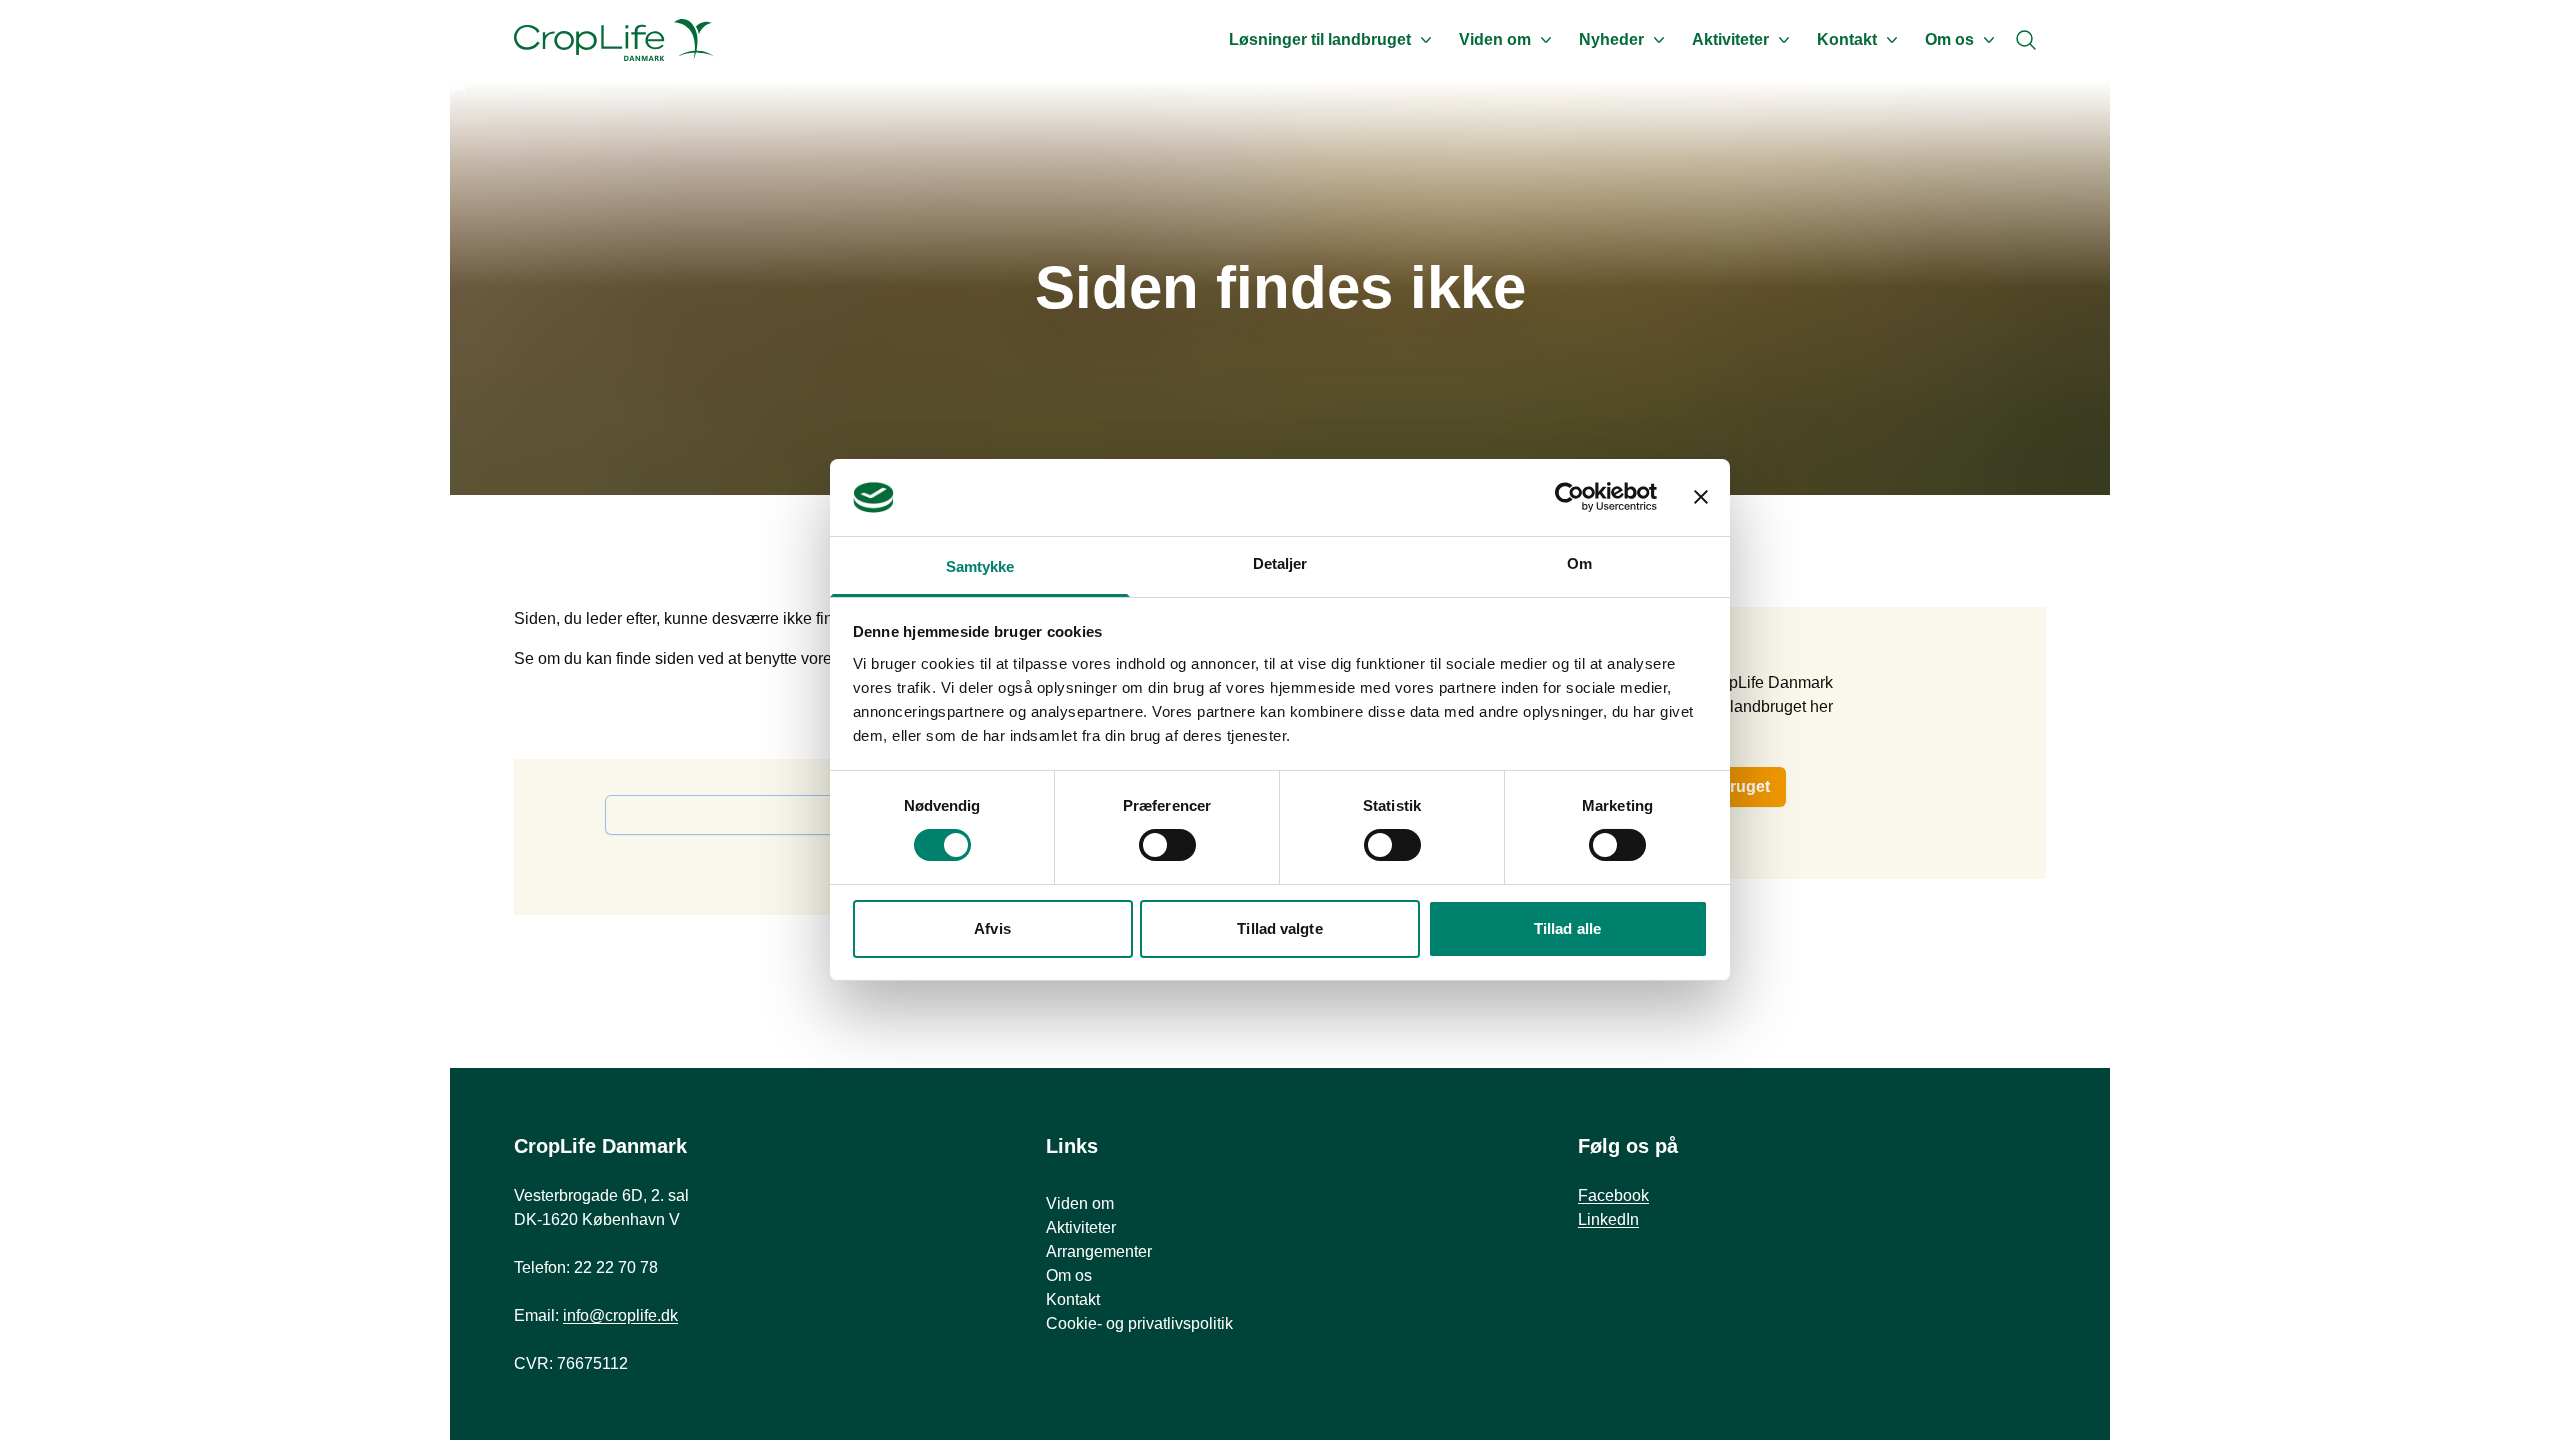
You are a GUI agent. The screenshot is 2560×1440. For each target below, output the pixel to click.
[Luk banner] (1701, 497)
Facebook (1613, 1195)
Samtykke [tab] (980, 566)
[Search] (2026, 40)
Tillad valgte (1279, 928)
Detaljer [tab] (1280, 563)
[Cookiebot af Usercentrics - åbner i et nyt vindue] (1569, 497)
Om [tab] (1579, 563)
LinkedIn (1608, 1219)
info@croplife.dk (620, 1315)
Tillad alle (1567, 928)
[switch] (1167, 845)
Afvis (992, 928)
